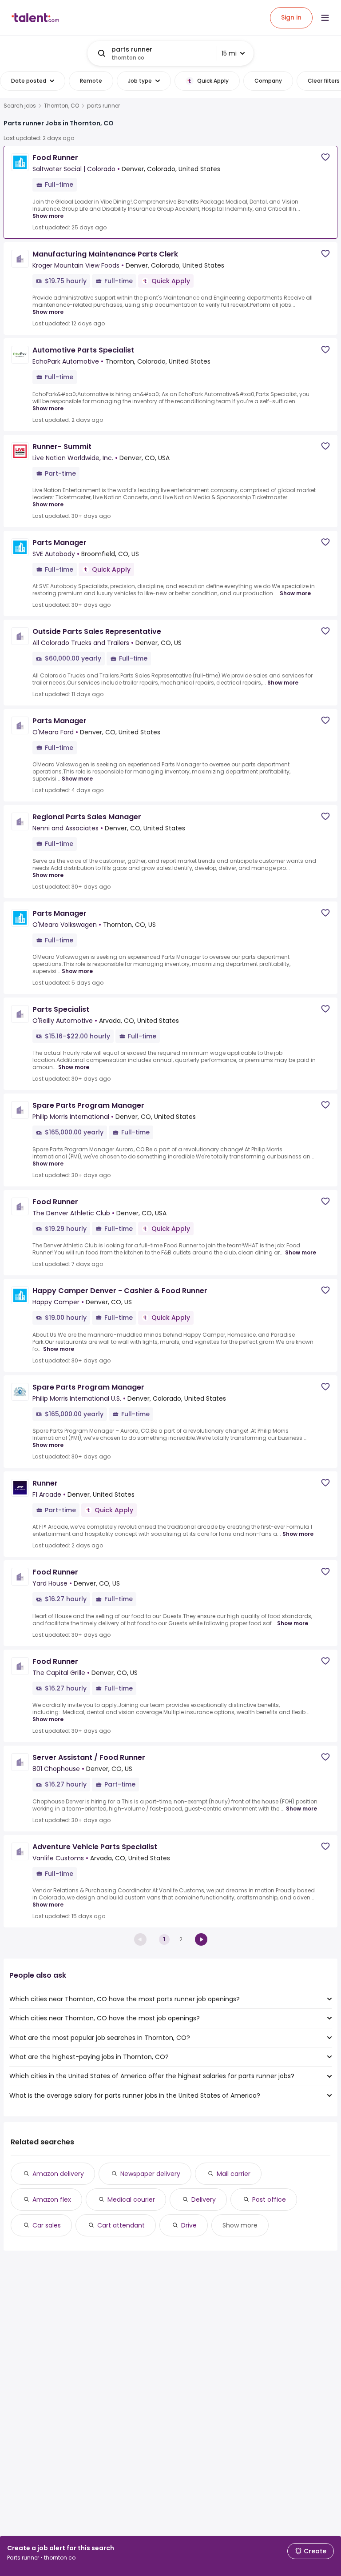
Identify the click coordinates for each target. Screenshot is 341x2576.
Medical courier (131, 2199)
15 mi (229, 53)
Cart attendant (121, 2225)
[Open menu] (325, 18)
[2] (201, 1939)
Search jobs (20, 106)
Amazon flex (52, 2199)
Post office (269, 2199)
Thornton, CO (61, 106)
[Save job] (325, 157)
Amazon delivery (58, 2174)
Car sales (47, 2225)
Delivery (204, 2199)
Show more (48, 216)
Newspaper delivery (150, 2174)
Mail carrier (234, 2174)
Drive (189, 2225)
